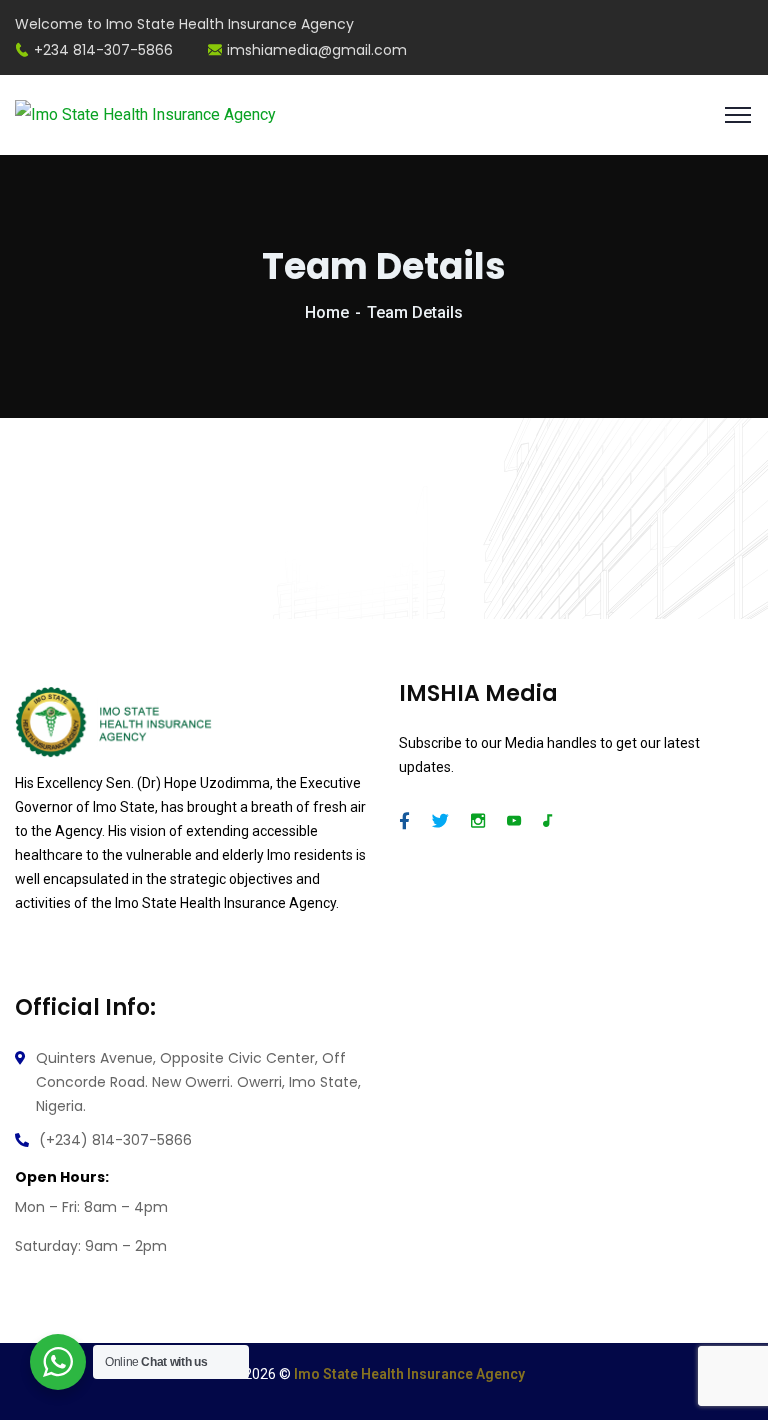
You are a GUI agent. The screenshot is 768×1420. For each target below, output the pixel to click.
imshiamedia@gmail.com (317, 50)
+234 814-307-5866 (103, 50)
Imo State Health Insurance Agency (409, 1374)
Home (327, 312)
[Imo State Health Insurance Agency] (145, 113)
